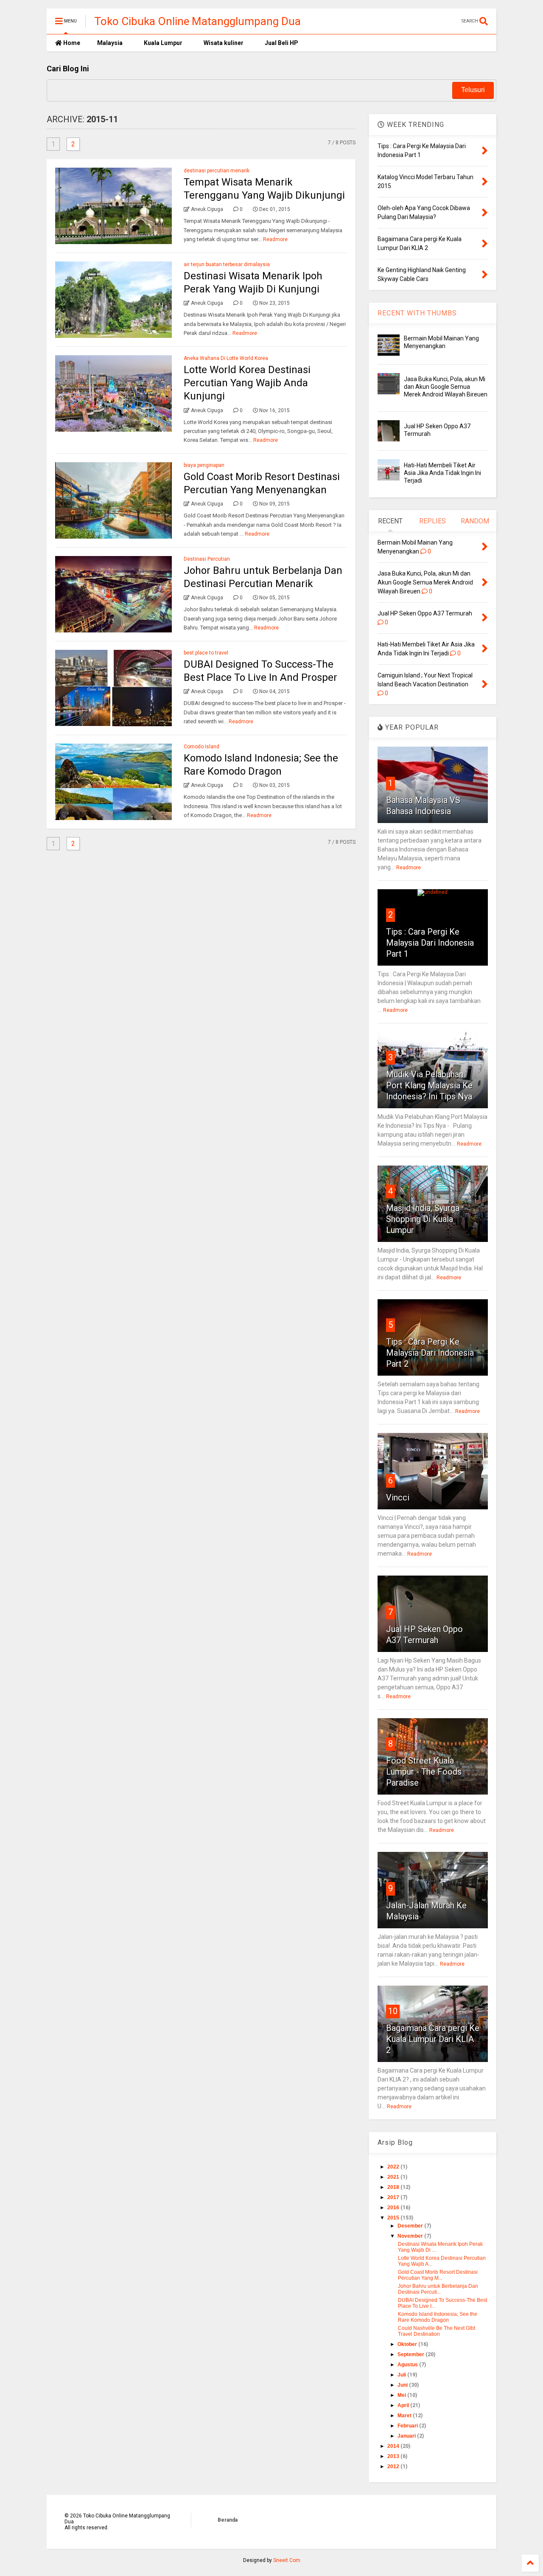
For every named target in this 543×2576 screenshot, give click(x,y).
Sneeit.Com (287, 2560)
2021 (394, 2177)
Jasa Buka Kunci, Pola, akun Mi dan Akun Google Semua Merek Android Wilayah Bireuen (446, 387)
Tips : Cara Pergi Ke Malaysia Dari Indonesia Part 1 (430, 943)
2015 (394, 2218)
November (411, 2236)
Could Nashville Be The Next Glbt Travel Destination (437, 2331)
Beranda (228, 2520)
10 (393, 2011)
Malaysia (110, 43)
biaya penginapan (204, 465)
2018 (394, 2187)
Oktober (408, 2344)
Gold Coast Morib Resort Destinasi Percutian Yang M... (438, 2275)
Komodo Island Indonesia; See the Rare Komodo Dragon (438, 2317)
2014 (394, 2446)
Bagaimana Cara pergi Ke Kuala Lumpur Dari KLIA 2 (433, 2039)
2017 (394, 2197)
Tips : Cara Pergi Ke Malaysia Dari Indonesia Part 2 (430, 1353)
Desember (411, 2226)
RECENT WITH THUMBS (417, 313)
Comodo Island (202, 747)
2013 (394, 2456)
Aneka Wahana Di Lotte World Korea (226, 358)
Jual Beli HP (281, 43)
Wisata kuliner (224, 43)
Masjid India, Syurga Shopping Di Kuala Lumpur (423, 1219)
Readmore (275, 239)
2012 (394, 2466)
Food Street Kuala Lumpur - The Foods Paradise (424, 1772)
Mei (402, 2395)
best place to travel (206, 653)
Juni (403, 2385)
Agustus (408, 2365)
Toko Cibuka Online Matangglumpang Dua (197, 21)
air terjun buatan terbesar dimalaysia (227, 264)
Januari (407, 2436)
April (404, 2405)
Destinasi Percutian (207, 559)
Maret (405, 2416)
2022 (394, 2167)
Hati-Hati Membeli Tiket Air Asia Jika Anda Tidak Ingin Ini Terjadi (442, 473)
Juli (402, 2375)
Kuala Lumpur (163, 43)
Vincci (398, 1497)
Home (71, 43)
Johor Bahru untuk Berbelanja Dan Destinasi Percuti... (438, 2289)
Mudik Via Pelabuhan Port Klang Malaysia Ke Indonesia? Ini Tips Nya (429, 1085)
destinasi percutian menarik (217, 171)
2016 (394, 2208)
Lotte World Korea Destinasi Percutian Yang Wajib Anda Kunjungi (247, 383)
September (411, 2354)
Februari (408, 2426)
